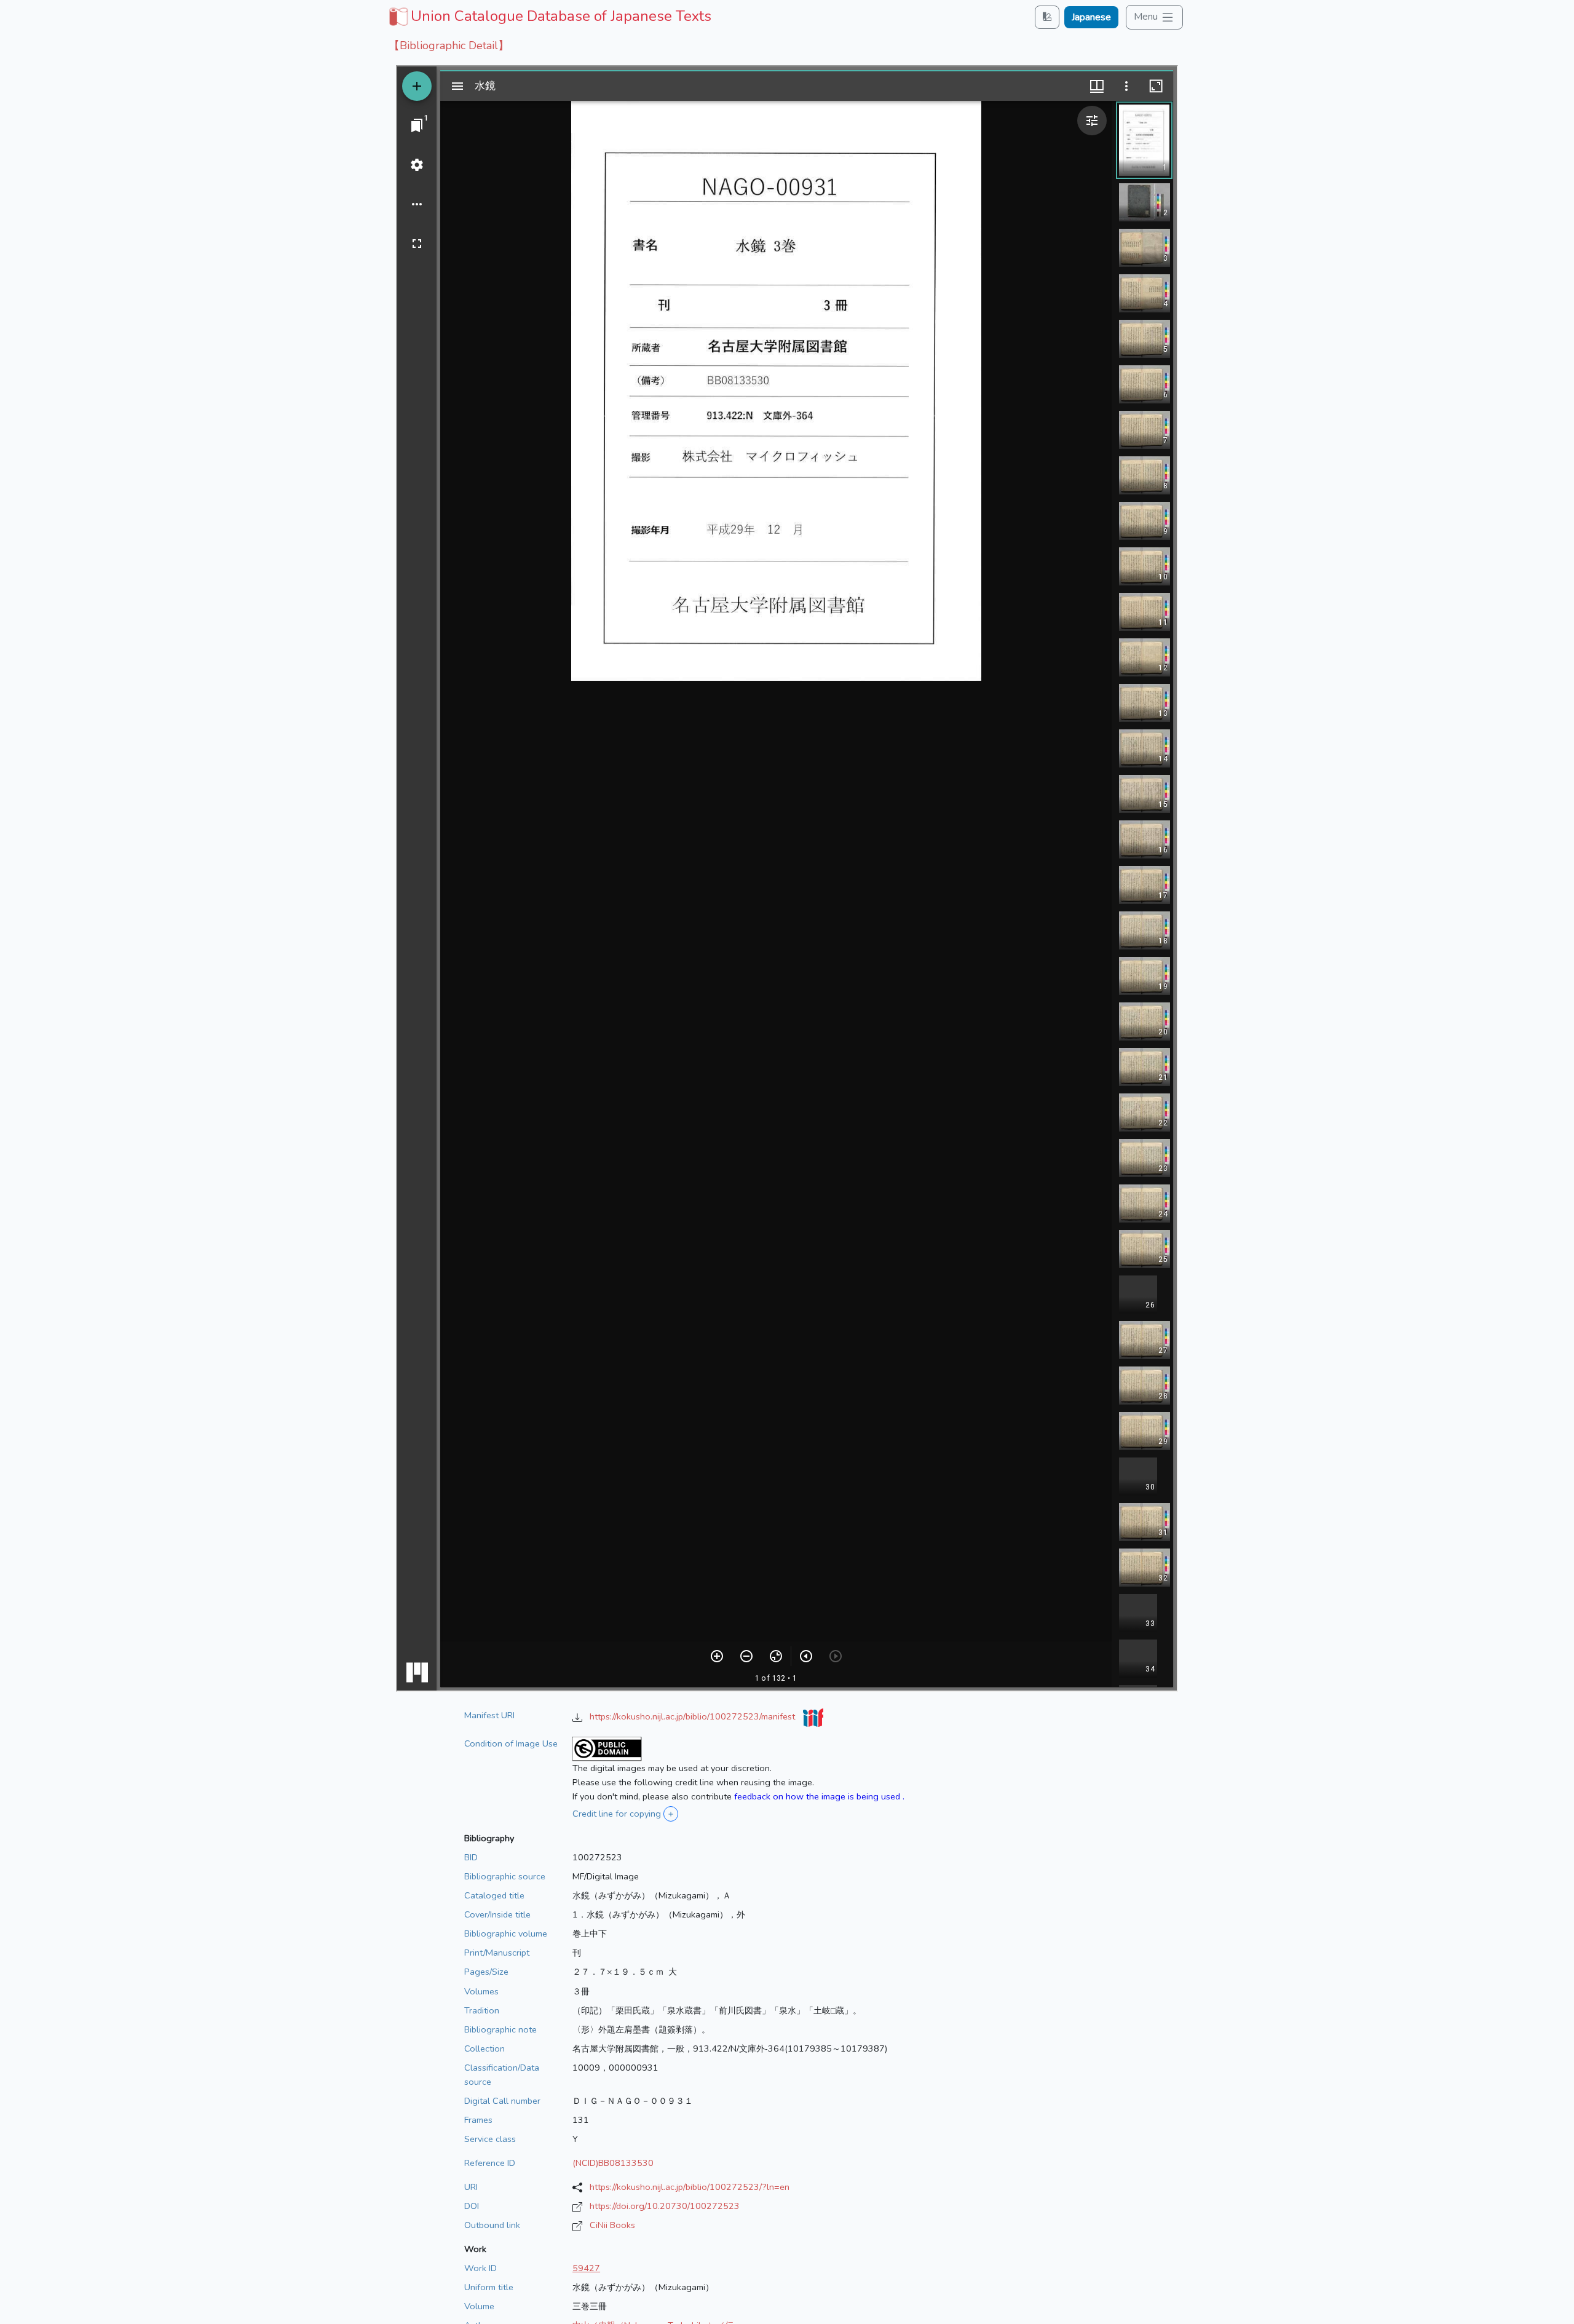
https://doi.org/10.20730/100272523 (665, 2206)
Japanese (1091, 17)
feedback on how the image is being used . (819, 1796)
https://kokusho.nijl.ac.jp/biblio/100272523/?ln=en (690, 2187)
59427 (586, 2268)
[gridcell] (549, 16)
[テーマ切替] (1047, 17)
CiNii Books (612, 2225)
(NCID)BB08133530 (613, 2163)
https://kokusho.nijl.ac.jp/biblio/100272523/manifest (694, 1716)
